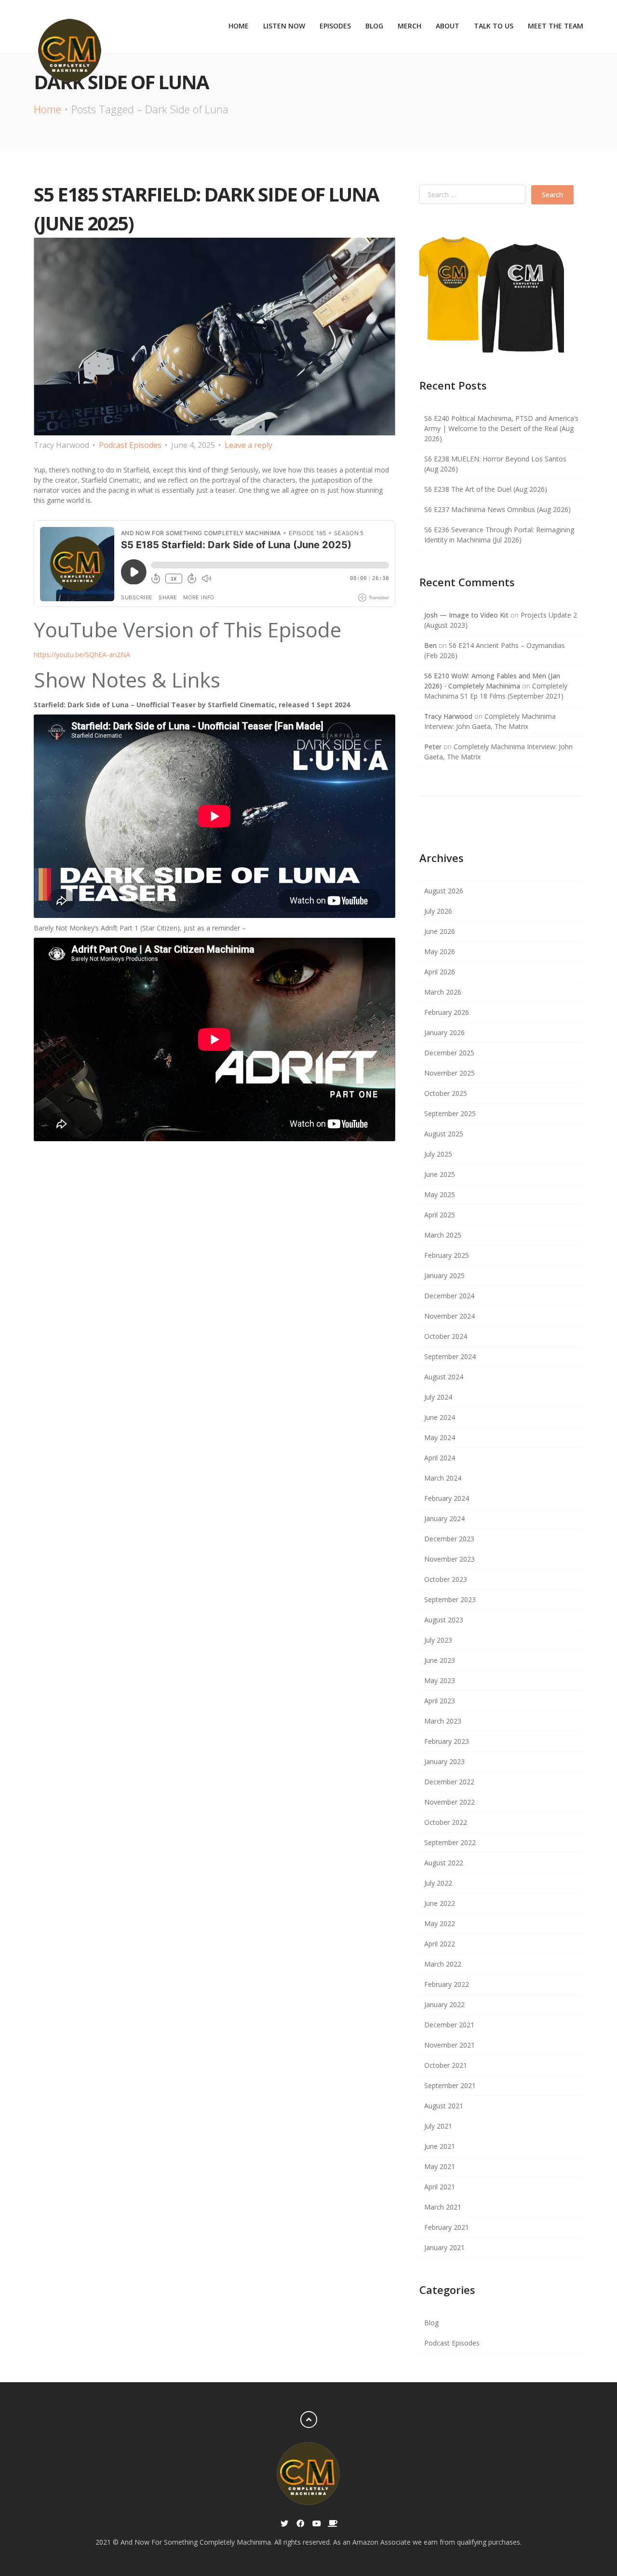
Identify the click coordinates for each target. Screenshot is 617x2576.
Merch (409, 26)
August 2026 (444, 891)
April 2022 (440, 1944)
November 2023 (449, 1559)
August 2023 (444, 1620)
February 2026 (447, 1012)
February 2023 (447, 1741)
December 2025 (449, 1053)
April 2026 (440, 972)
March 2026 (443, 992)
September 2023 (450, 1599)
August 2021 (444, 2106)
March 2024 (443, 1478)
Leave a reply (248, 445)
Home (239, 26)
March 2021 (443, 2207)
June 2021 (440, 2146)
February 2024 (447, 1498)
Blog (374, 26)
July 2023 (438, 1640)
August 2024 (444, 1377)
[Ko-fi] (332, 2524)
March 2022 (443, 1964)
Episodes (335, 26)
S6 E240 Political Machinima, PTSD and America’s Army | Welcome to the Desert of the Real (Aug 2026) (501, 428)
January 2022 (444, 2004)
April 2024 (440, 1458)
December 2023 (449, 1539)
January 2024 (444, 1518)
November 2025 (449, 1073)
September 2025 (450, 1113)
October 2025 (446, 1093)
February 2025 (447, 1255)
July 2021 (438, 2126)
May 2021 (440, 2166)
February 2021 (447, 2227)
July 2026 (438, 911)
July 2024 (438, 1397)
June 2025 (440, 1174)
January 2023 (444, 1761)
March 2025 (443, 1235)
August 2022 (444, 1863)
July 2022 (438, 1883)
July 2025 (438, 1154)
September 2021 (450, 2085)
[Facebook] (301, 2524)
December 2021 (449, 2025)
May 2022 (440, 1923)
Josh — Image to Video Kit (466, 615)
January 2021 (444, 2247)
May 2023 (440, 1680)
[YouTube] (316, 2524)
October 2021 (446, 2065)
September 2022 (450, 1842)
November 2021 (449, 2045)
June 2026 (440, 931)
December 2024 (449, 1296)
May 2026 (440, 951)
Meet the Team (556, 26)
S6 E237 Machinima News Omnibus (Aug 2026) (497, 509)
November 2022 (449, 1802)
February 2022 (447, 1984)
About (448, 26)
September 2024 (450, 1356)
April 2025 (440, 1215)
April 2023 (440, 1701)
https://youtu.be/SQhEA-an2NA (82, 654)
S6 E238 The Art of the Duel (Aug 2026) (486, 489)
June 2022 (440, 1903)
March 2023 (443, 1721)
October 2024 (446, 1336)
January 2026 (444, 1032)
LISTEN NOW (284, 26)
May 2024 (440, 1437)
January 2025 (444, 1275)
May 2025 (440, 1194)
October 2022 (446, 1822)
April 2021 (440, 2187)
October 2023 (446, 1579)
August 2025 (444, 1134)
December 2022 (449, 1782)
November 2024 (449, 1316)
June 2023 (440, 1660)
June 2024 (440, 1417)
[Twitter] (285, 2524)
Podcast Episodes (130, 445)
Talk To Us (494, 26)
